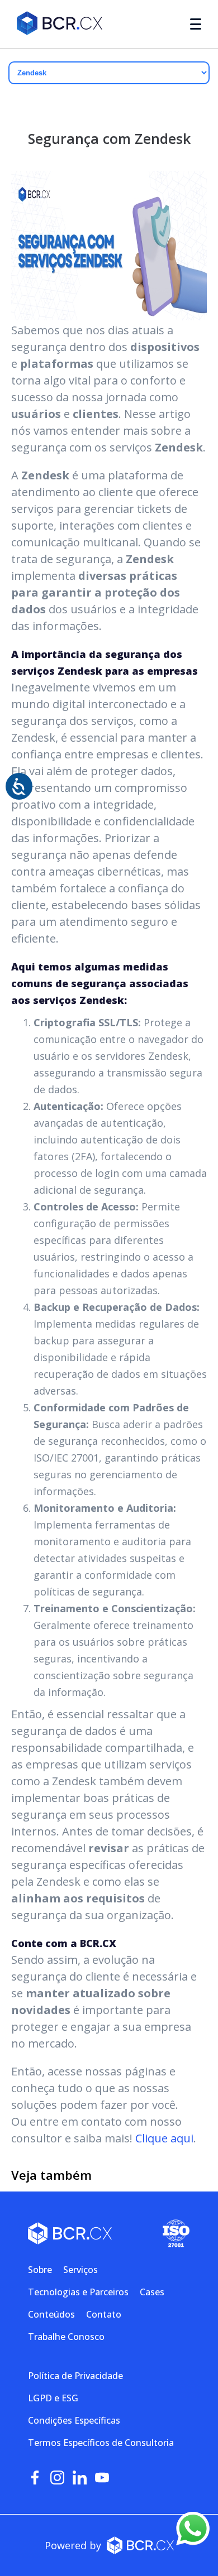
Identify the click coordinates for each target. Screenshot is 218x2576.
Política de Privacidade (75, 2376)
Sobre (40, 2270)
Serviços (80, 2270)
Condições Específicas (74, 2420)
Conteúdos (51, 2314)
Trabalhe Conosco (66, 2337)
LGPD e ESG (53, 2398)
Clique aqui (164, 2138)
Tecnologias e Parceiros (78, 2292)
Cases (152, 2292)
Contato (104, 2314)
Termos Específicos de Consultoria (101, 2443)
